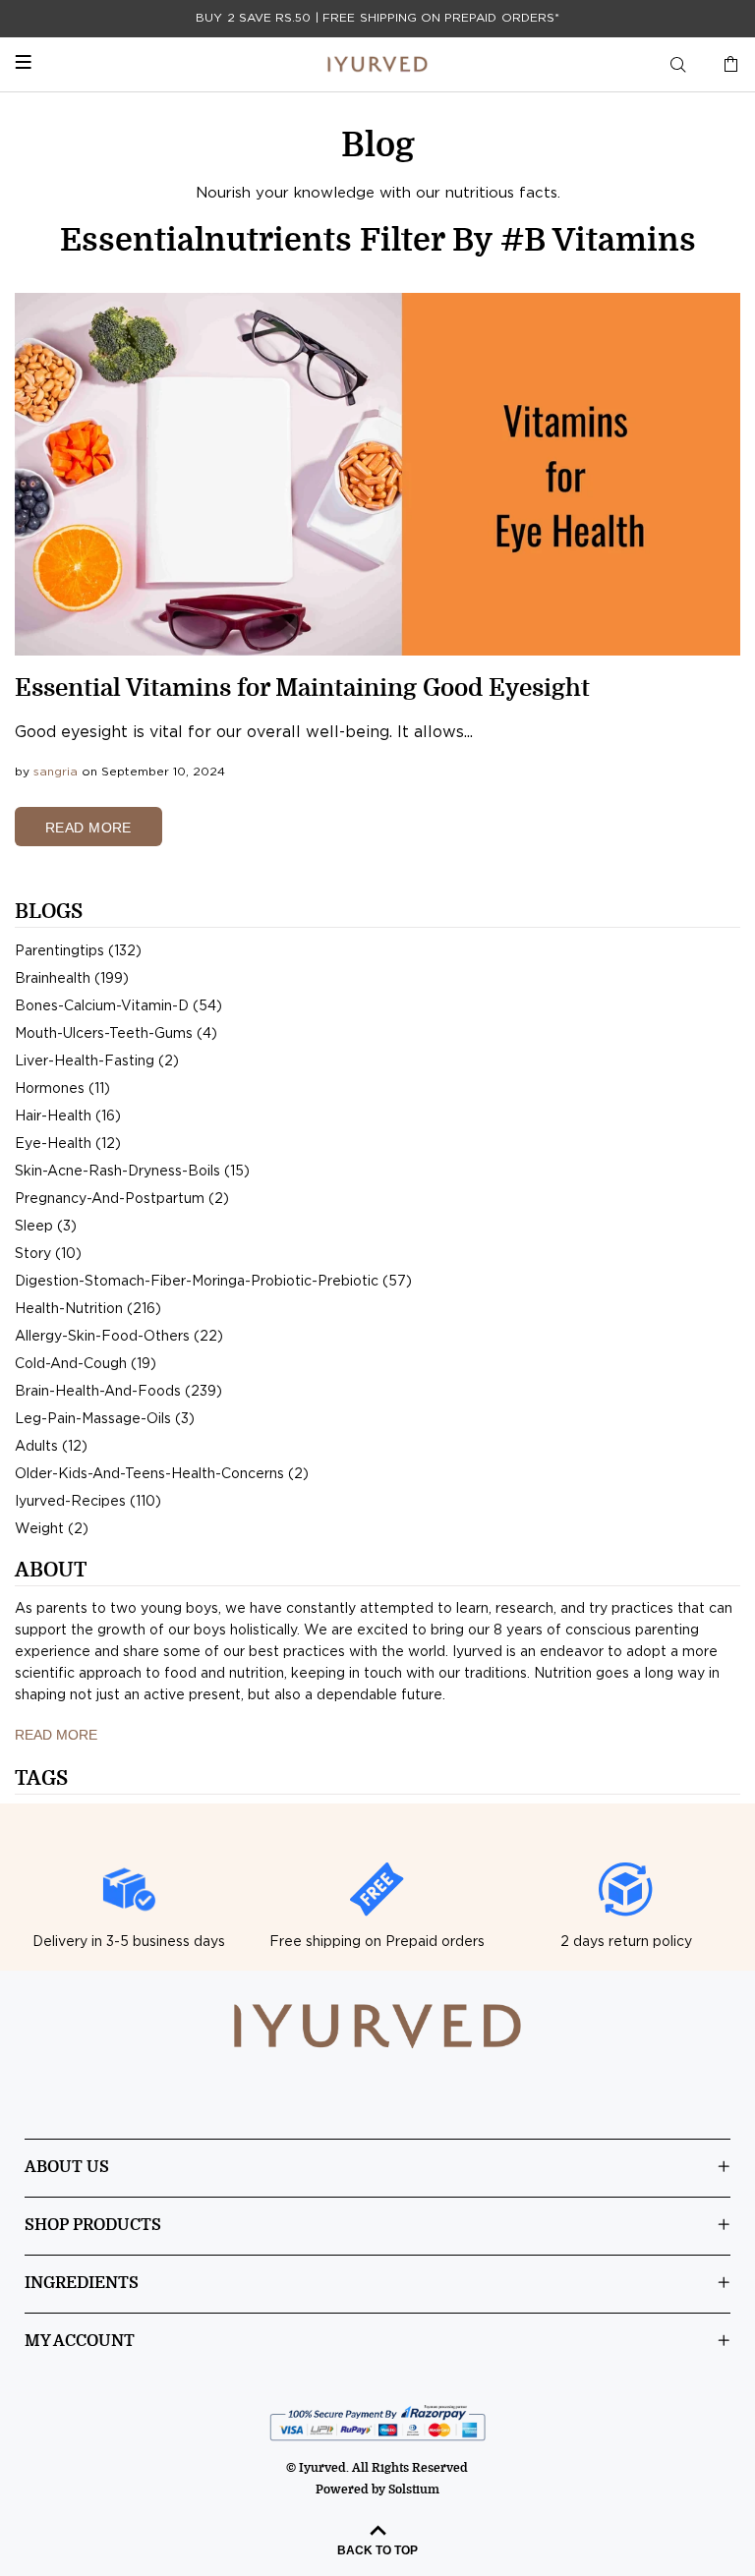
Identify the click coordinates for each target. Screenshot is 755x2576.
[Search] (678, 65)
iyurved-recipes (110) (88, 1502)
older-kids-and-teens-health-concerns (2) (162, 1474)
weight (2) (52, 1529)
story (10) (48, 1254)
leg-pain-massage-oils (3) (105, 1419)
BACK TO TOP (377, 2550)
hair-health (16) (68, 1116)
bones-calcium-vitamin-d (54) (118, 1006)
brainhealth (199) (72, 979)
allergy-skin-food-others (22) (119, 1337)
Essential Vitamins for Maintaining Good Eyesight (302, 688)
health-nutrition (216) (88, 1309)
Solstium (414, 2490)
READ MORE (88, 828)
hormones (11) (62, 1089)
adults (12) (51, 1447)
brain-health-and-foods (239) (118, 1392)
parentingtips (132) (78, 951)
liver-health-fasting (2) (97, 1061)
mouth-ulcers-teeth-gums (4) (116, 1034)
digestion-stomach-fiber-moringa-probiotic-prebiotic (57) (213, 1282)
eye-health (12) (68, 1144)
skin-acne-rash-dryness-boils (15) (132, 1172)
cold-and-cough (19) (86, 1364)
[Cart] (726, 65)
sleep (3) (46, 1227)
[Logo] (377, 64)
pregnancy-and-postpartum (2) (122, 1199)
